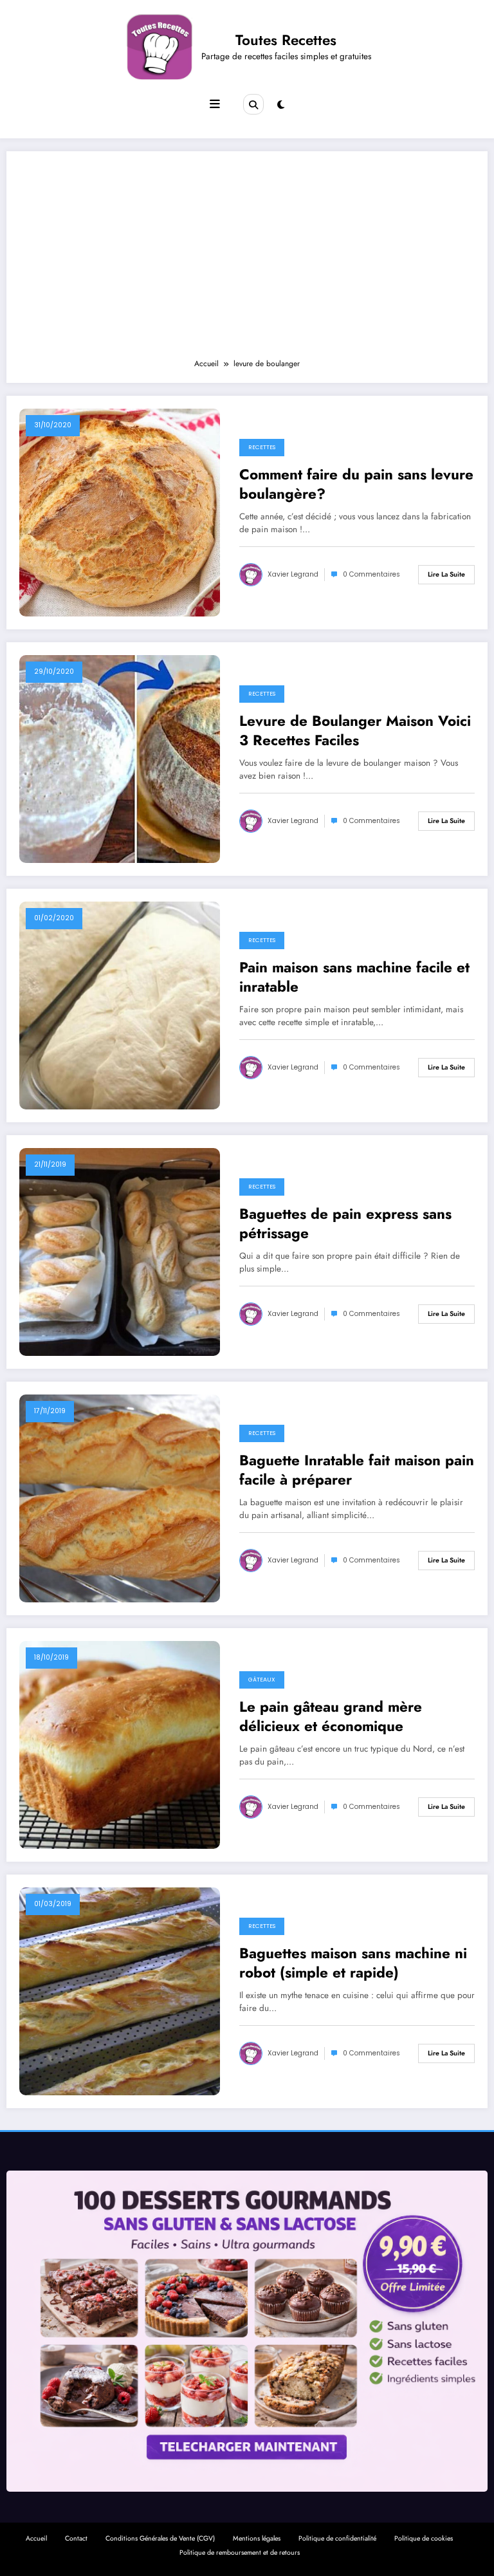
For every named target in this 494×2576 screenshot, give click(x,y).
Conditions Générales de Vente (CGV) (160, 2538)
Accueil (36, 2538)
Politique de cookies (424, 2538)
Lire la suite (446, 574)
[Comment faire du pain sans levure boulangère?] (120, 512)
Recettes (262, 447)
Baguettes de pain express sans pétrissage (345, 1224)
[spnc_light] (281, 105)
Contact (76, 2538)
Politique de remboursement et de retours (240, 2553)
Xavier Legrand (293, 574)
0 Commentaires (371, 574)
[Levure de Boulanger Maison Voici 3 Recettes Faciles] (120, 759)
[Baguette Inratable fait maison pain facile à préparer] (120, 1498)
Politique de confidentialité (337, 2538)
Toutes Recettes (286, 40)
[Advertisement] (247, 261)
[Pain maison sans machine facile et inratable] (120, 1005)
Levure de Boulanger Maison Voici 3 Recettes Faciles (355, 731)
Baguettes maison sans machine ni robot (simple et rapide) (353, 1963)
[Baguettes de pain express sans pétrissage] (120, 1252)
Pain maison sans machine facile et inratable (354, 977)
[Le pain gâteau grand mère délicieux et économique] (120, 1745)
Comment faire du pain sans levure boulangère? (356, 484)
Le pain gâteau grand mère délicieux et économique (331, 1717)
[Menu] (215, 104)
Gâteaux (262, 1680)
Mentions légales (257, 2538)
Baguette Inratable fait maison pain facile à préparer (357, 1470)
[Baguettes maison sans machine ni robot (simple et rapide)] (120, 1991)
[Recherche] (253, 104)
